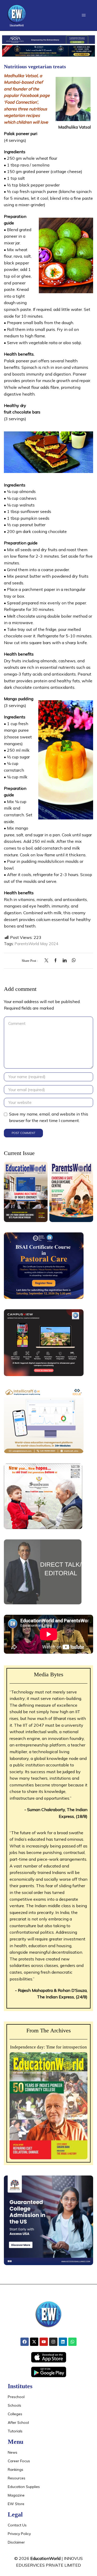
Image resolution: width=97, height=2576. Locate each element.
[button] (84, 15)
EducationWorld (45, 2558)
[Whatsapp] (72, 2342)
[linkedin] (65, 961)
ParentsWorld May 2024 (36, 944)
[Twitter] (48, 961)
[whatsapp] (72, 961)
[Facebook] (55, 961)
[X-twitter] (34, 2342)
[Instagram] (53, 2342)
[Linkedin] (63, 2342)
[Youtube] (44, 2342)
